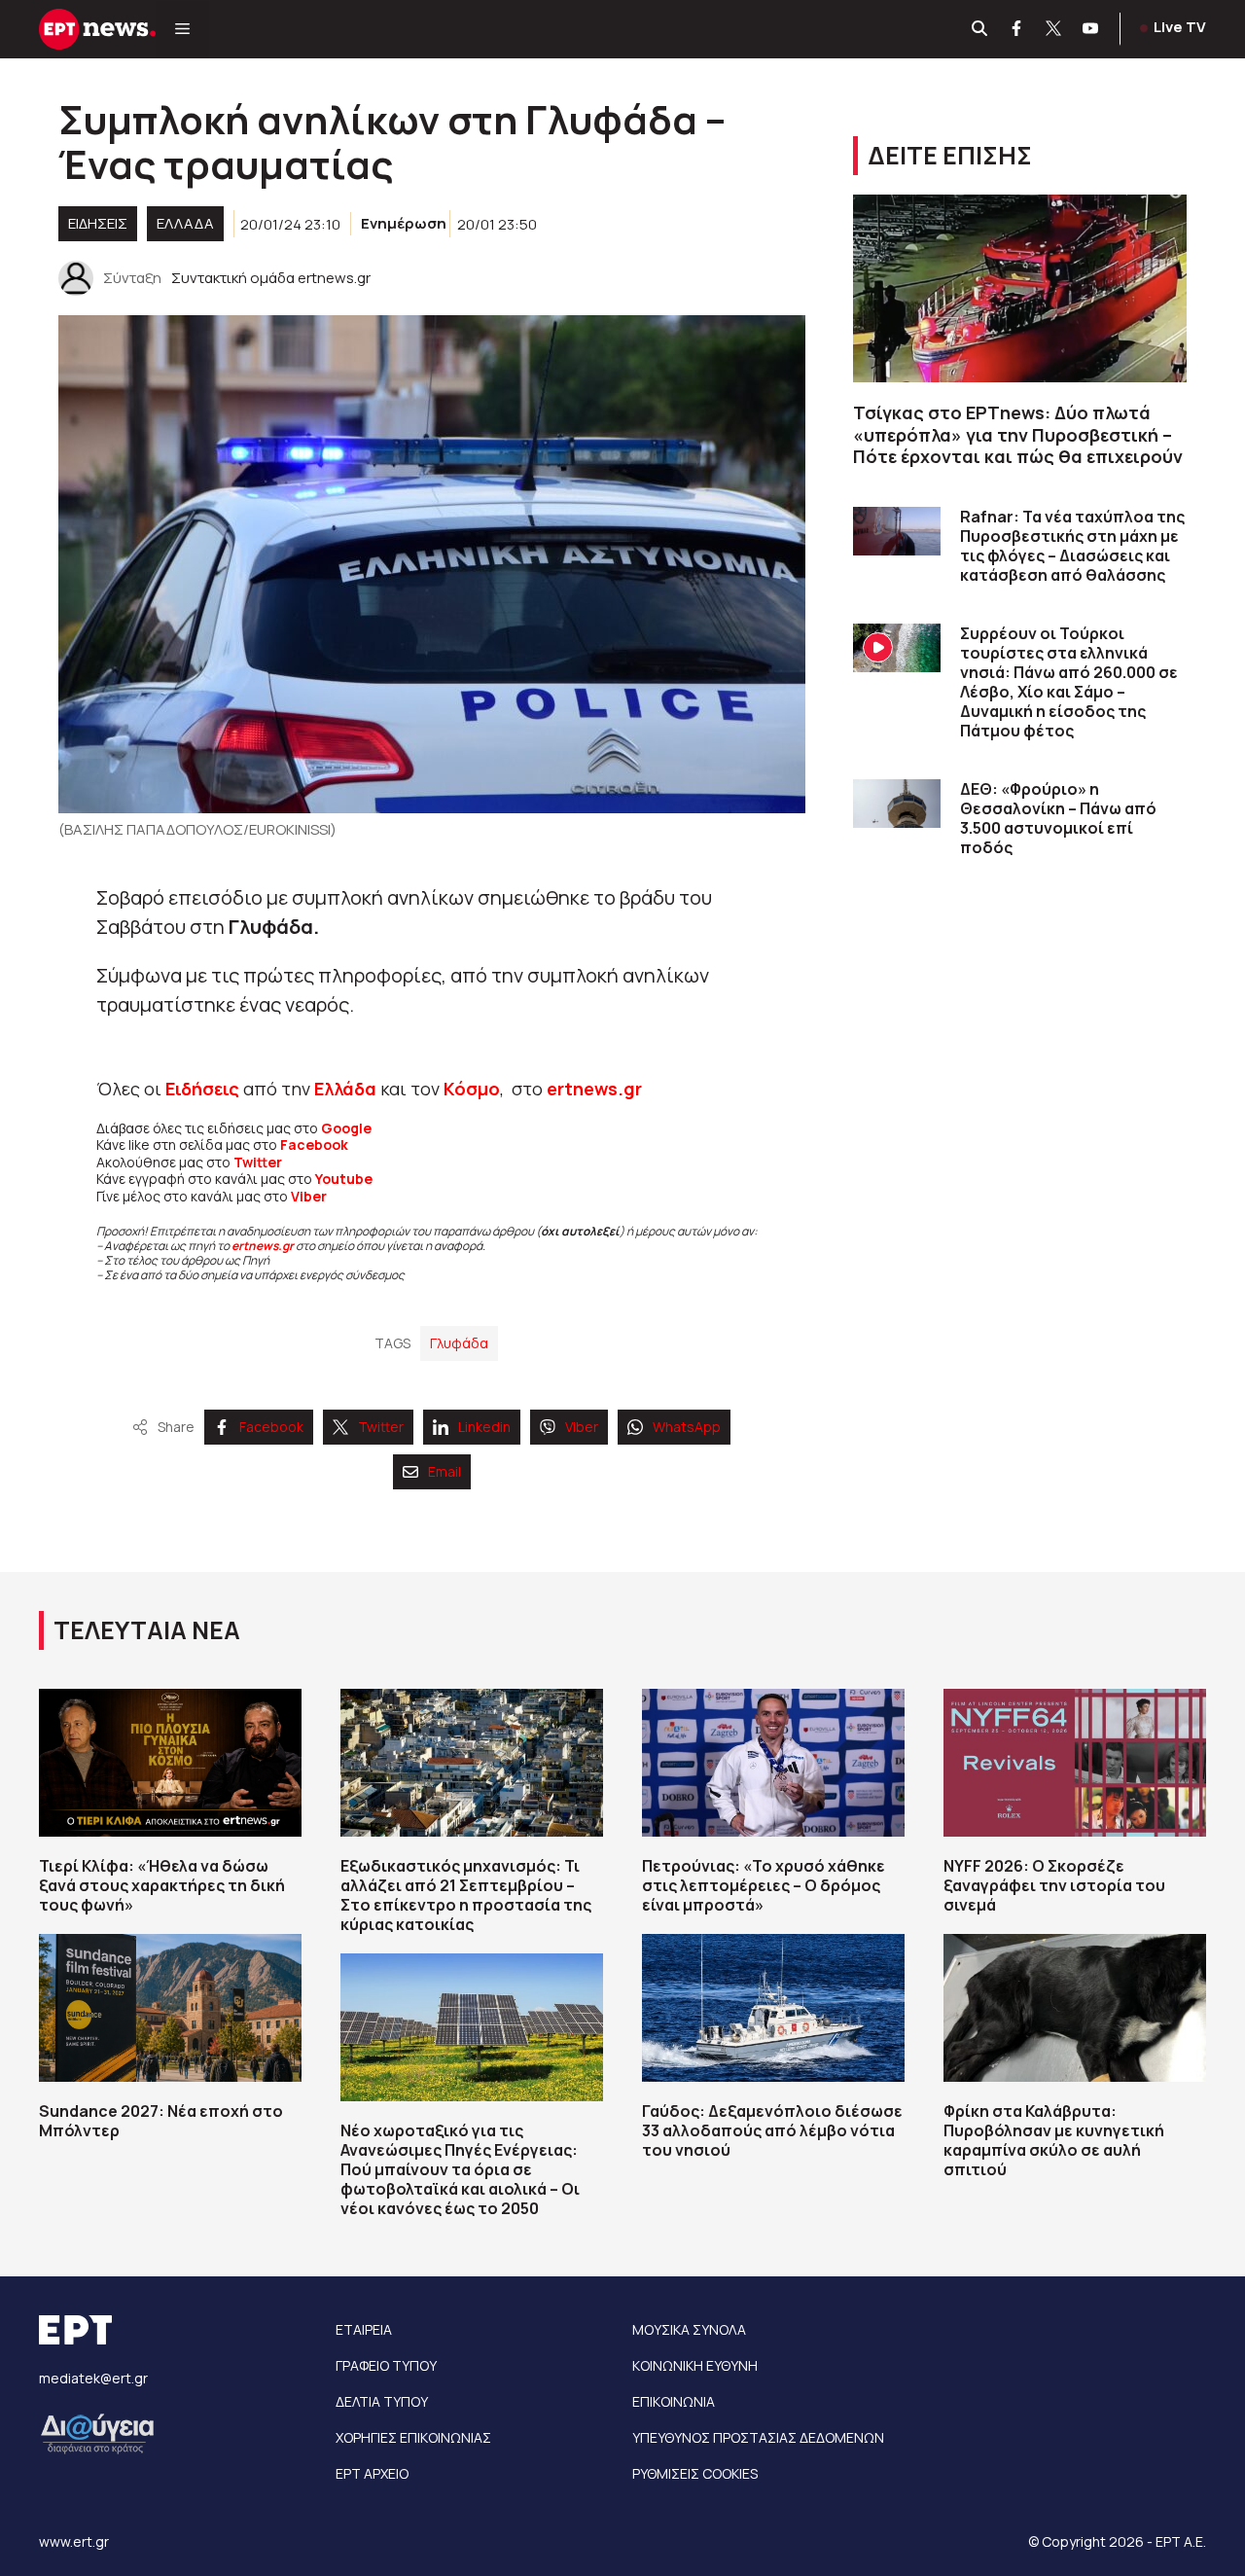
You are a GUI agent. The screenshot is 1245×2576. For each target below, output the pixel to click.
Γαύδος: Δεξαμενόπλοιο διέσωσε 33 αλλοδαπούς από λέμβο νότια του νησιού (772, 2130)
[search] (980, 29)
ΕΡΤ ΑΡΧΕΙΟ (372, 2473)
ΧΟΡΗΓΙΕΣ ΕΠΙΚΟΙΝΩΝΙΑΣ (413, 2437)
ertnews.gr (263, 1246)
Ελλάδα (345, 1089)
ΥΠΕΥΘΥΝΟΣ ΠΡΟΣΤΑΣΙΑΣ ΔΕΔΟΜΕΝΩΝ (758, 2437)
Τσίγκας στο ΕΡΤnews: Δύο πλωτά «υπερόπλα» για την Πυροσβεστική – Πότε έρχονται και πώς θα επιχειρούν (1018, 434)
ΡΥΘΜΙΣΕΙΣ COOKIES (695, 2473)
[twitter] (1054, 29)
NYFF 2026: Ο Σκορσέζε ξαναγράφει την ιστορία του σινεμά (1054, 1885)
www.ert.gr (74, 2541)
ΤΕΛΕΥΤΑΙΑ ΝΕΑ (147, 1630)
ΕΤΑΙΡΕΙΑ (364, 2329)
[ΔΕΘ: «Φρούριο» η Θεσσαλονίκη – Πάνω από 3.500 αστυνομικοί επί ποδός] (897, 804)
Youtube (344, 1179)
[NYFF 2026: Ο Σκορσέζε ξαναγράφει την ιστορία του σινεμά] (1075, 1763)
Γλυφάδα (459, 1343)
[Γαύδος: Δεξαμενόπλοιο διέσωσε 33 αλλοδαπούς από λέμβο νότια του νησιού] (773, 2008)
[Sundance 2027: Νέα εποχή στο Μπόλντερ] (170, 2008)
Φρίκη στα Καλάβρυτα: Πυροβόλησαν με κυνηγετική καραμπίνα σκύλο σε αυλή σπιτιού (1054, 2140)
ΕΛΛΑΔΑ (185, 223)
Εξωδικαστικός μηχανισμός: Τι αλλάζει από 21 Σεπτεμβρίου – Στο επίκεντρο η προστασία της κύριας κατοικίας (466, 1895)
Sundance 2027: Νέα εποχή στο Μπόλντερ (161, 2121)
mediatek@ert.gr (93, 2378)
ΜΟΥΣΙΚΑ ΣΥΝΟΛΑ (689, 2329)
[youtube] (1091, 29)
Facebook (314, 1145)
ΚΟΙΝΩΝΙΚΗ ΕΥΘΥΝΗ (695, 2365)
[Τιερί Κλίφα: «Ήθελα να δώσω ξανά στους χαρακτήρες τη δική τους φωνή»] (170, 1763)
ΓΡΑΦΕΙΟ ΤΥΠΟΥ (386, 2365)
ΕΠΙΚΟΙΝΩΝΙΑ (674, 2401)
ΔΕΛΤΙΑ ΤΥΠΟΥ (382, 2401)
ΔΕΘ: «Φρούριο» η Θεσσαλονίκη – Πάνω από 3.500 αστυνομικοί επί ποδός (1058, 818)
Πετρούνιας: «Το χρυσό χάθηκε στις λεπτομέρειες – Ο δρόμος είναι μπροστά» (764, 1885)
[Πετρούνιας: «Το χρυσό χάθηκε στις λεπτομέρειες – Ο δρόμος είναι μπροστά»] (773, 1763)
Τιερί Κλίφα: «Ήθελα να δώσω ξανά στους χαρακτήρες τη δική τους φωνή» (162, 1885)
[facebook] (1017, 29)
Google (346, 1128)
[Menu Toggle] (182, 29)
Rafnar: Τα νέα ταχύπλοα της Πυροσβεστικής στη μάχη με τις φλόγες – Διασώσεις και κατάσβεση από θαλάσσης (1072, 546)
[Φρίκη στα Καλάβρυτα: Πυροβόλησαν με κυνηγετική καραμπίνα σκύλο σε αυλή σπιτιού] (1075, 2008)
